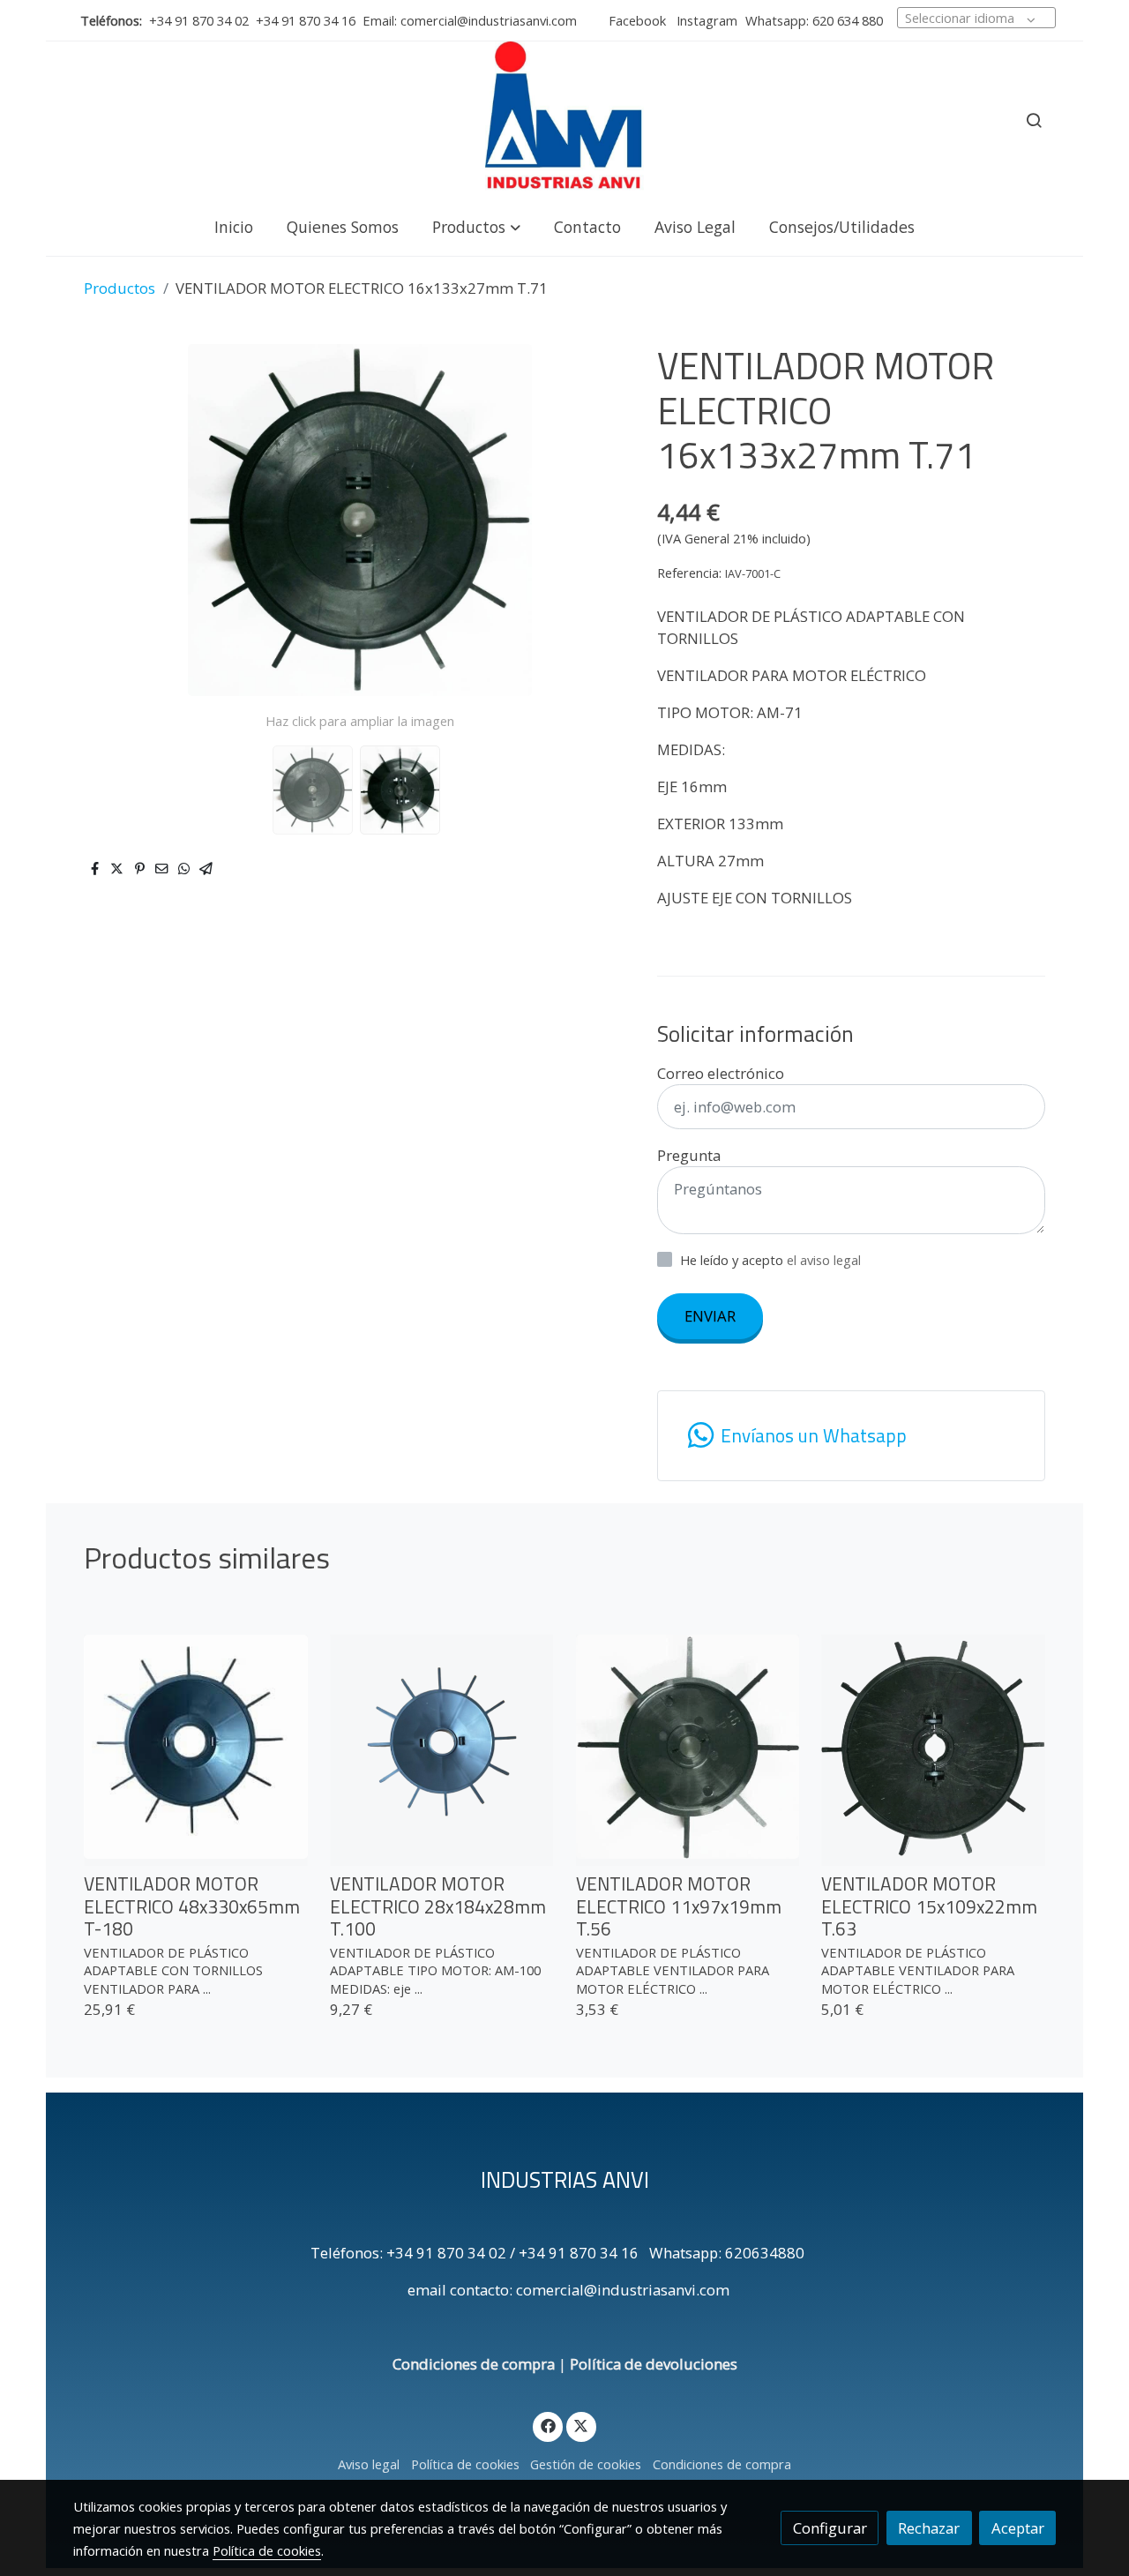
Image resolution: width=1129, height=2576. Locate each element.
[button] (476, 226)
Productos (120, 288)
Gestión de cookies (586, 2464)
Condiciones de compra (474, 2364)
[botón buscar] (1034, 120)
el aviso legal (824, 1260)
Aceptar (1018, 2528)
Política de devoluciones (654, 2364)
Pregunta (689, 1155)
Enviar (710, 1316)
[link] (564, 120)
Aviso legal (369, 2464)
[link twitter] (581, 2425)
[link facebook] (548, 2425)
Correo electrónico (721, 1073)
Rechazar (929, 2528)
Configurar (830, 2528)
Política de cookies (465, 2464)
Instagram (705, 20)
